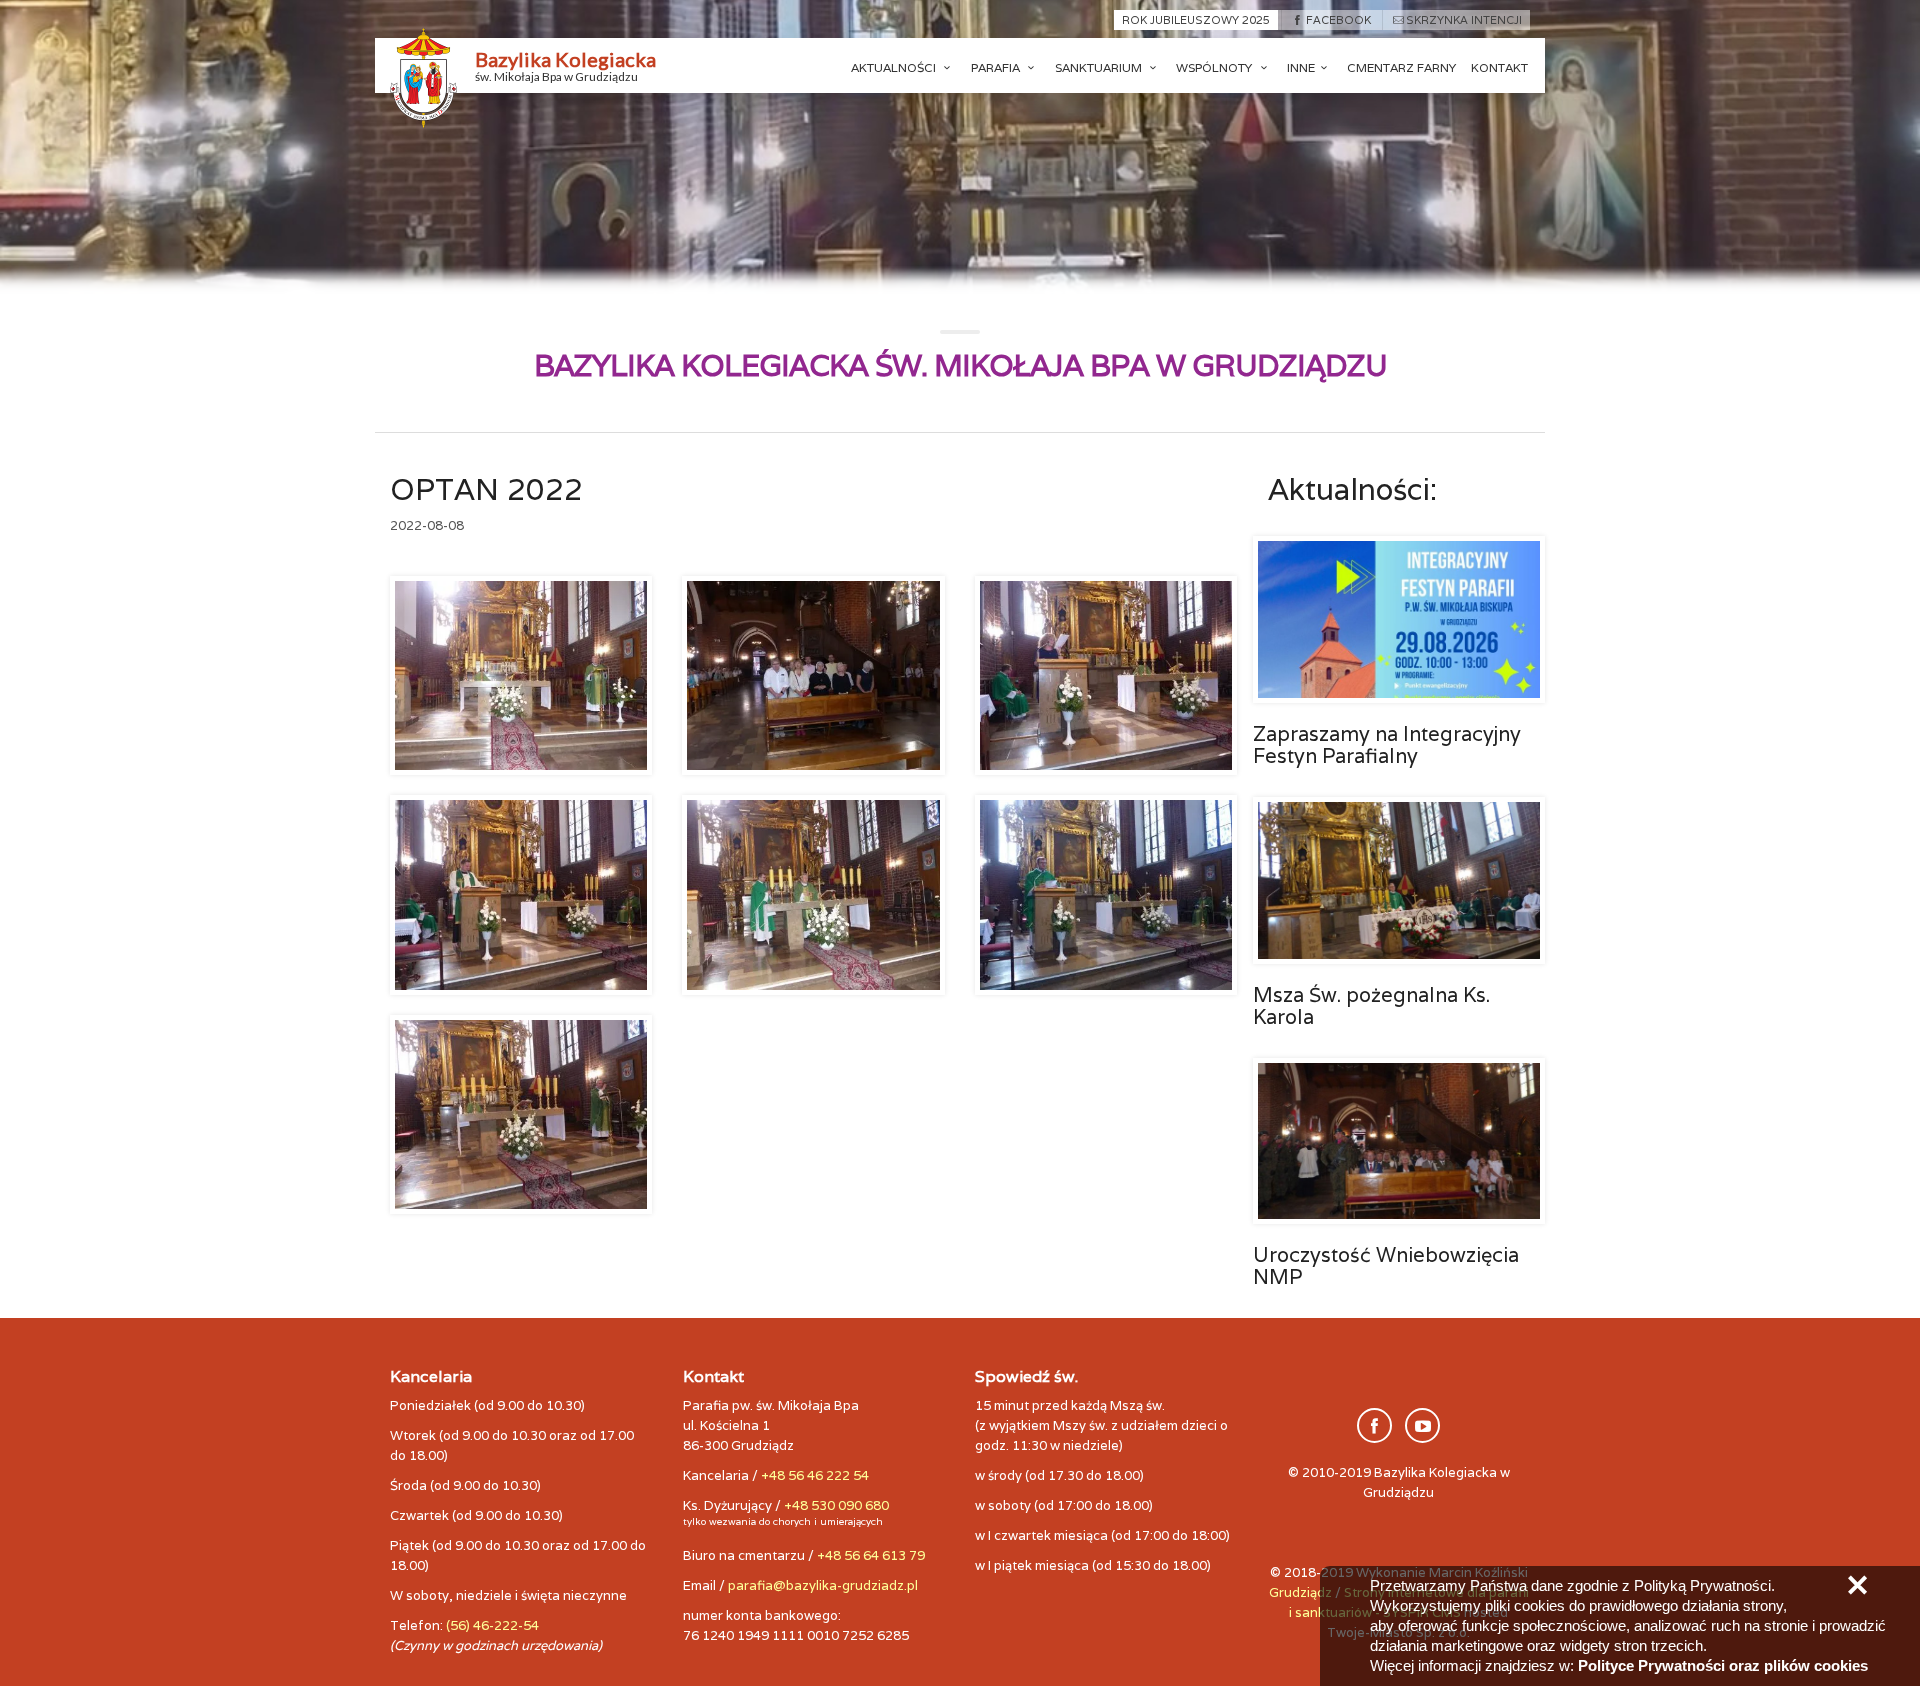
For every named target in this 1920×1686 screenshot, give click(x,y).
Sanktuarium (1100, 67)
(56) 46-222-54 (492, 1625)
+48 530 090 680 (836, 1505)
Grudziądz (1300, 1592)
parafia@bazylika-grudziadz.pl (823, 1585)
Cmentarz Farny (1401, 67)
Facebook (1338, 20)
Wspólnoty (1215, 67)
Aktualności (895, 67)
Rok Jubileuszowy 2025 (1196, 20)
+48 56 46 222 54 (815, 1475)
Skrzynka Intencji (1464, 20)
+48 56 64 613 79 (871, 1555)
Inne (1301, 67)
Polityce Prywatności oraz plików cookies (1723, 1665)
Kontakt (1499, 67)
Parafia (997, 67)
